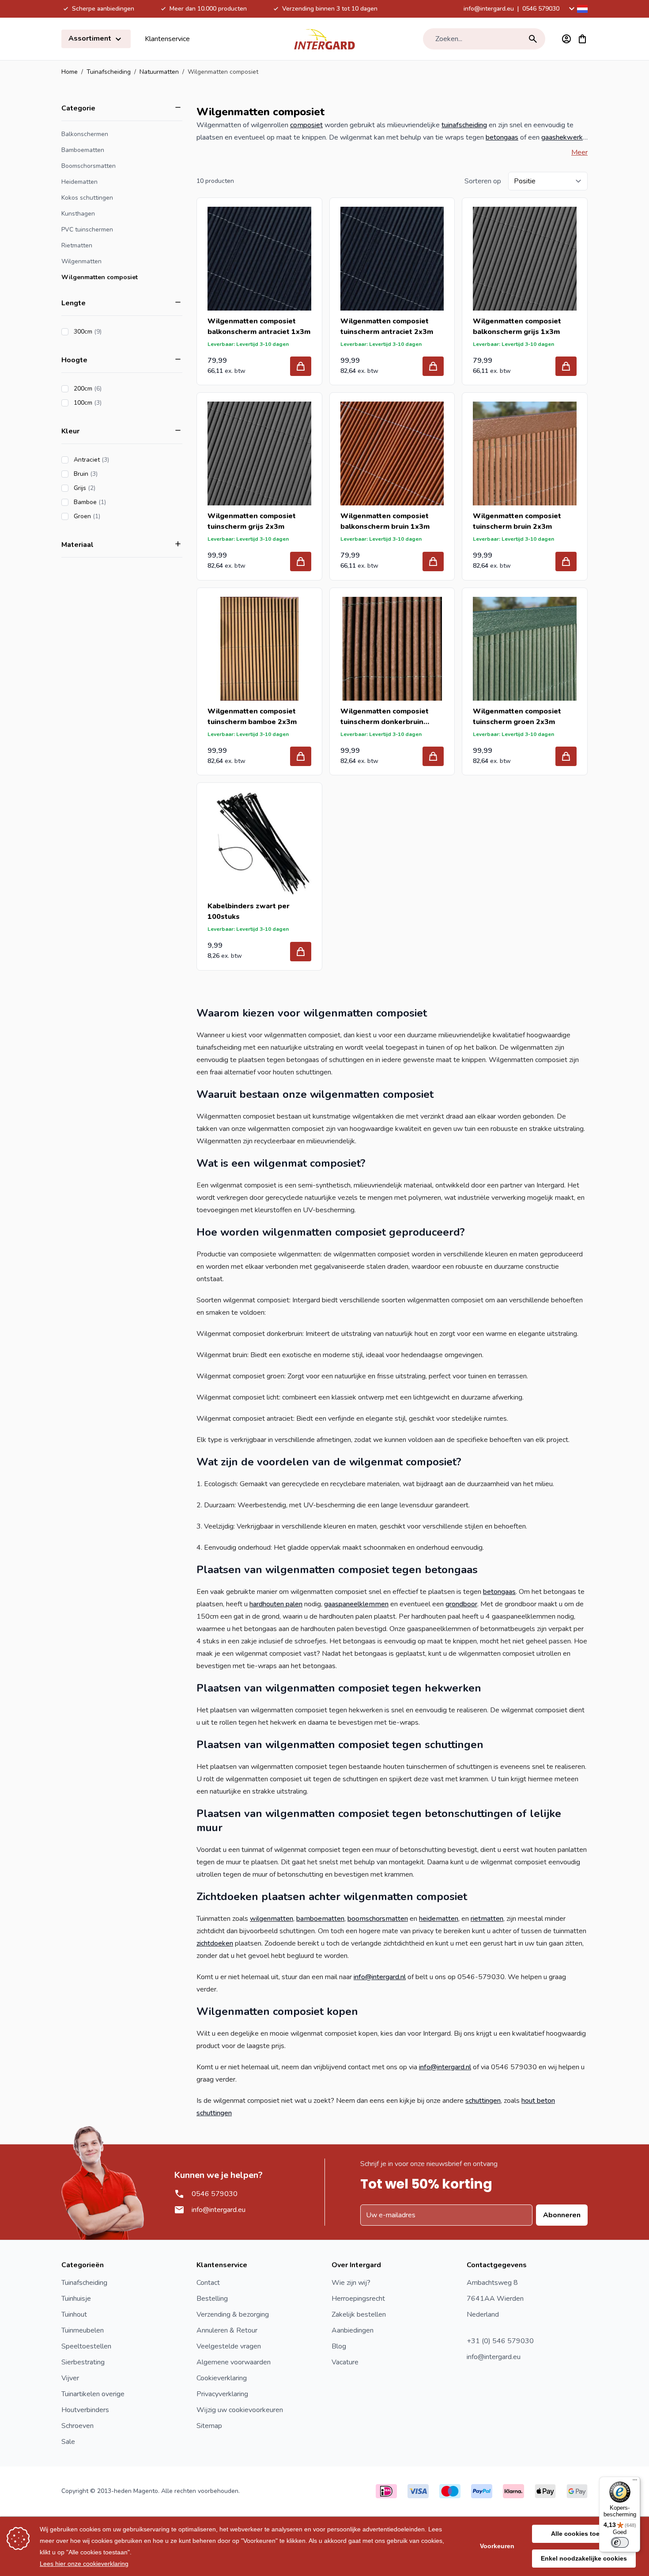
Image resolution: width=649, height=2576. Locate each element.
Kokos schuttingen (87, 198)
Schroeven (77, 2426)
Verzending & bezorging (233, 2314)
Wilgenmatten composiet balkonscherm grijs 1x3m (517, 326)
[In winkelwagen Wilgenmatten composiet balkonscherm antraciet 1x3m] (301, 366)
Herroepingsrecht (358, 2299)
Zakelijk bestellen (359, 2314)
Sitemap (209, 2426)
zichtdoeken (215, 1943)
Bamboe (115, 502)
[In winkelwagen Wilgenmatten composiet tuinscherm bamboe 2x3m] (301, 756)
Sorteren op (483, 181)
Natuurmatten (159, 72)
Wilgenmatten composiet (100, 277)
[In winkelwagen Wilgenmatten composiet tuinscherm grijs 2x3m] (301, 561)
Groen (112, 516)
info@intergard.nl (380, 1977)
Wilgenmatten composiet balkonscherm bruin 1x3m (385, 521)
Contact (208, 2283)
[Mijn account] (566, 39)
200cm (113, 389)
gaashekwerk (562, 137)
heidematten (439, 1919)
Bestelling (212, 2299)
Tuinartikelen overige (93, 2394)
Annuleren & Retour (227, 2330)
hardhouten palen (276, 1604)
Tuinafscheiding (109, 72)
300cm (113, 332)
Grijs (109, 488)
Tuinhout (74, 2314)
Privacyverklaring (222, 2394)
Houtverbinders (85, 2410)
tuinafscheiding (464, 125)
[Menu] (635, 2482)
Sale (68, 2442)
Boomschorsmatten (89, 166)
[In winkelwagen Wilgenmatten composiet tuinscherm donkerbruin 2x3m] (433, 756)
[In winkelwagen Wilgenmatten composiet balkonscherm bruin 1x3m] (433, 561)
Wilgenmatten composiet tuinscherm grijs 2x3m (252, 521)
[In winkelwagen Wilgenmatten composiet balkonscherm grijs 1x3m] (566, 366)
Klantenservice (167, 39)
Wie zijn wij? (351, 2283)
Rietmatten (77, 245)
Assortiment (91, 38)
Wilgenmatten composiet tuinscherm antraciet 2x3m (387, 326)
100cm (113, 403)
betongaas (502, 137)
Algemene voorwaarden (234, 2362)
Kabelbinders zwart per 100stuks (249, 911)
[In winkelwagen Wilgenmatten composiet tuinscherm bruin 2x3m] (566, 561)
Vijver (70, 2378)
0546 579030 (541, 9)
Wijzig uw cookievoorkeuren (240, 2410)
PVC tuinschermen (87, 230)
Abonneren (562, 2215)
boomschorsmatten (378, 1919)
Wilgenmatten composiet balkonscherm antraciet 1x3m (259, 326)
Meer (579, 152)
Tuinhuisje (76, 2299)
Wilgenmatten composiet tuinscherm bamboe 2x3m (252, 717)
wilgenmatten (272, 1919)
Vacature (345, 2362)
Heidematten (79, 182)
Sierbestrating (83, 2362)
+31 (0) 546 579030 (500, 2341)
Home (70, 72)
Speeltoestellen (86, 2346)
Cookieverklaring (222, 2378)
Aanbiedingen (353, 2330)
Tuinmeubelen (83, 2330)
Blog (339, 2346)
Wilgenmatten (81, 261)
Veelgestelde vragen (229, 2346)
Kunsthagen (78, 214)
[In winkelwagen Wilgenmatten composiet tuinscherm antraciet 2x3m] (433, 366)
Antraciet (116, 460)
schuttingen (483, 2101)
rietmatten (487, 1919)
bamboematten (320, 1919)
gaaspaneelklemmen (356, 1604)
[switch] (620, 2542)
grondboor (461, 1604)
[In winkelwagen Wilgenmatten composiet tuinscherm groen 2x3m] (566, 756)
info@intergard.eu (489, 9)
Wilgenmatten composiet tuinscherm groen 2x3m (517, 717)
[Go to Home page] (324, 39)
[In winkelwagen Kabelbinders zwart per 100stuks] (301, 952)
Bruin (111, 474)
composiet (306, 125)
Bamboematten (83, 150)
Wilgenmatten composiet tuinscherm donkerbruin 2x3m (385, 717)
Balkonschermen (85, 134)
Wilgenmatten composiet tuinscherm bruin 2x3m (517, 521)
